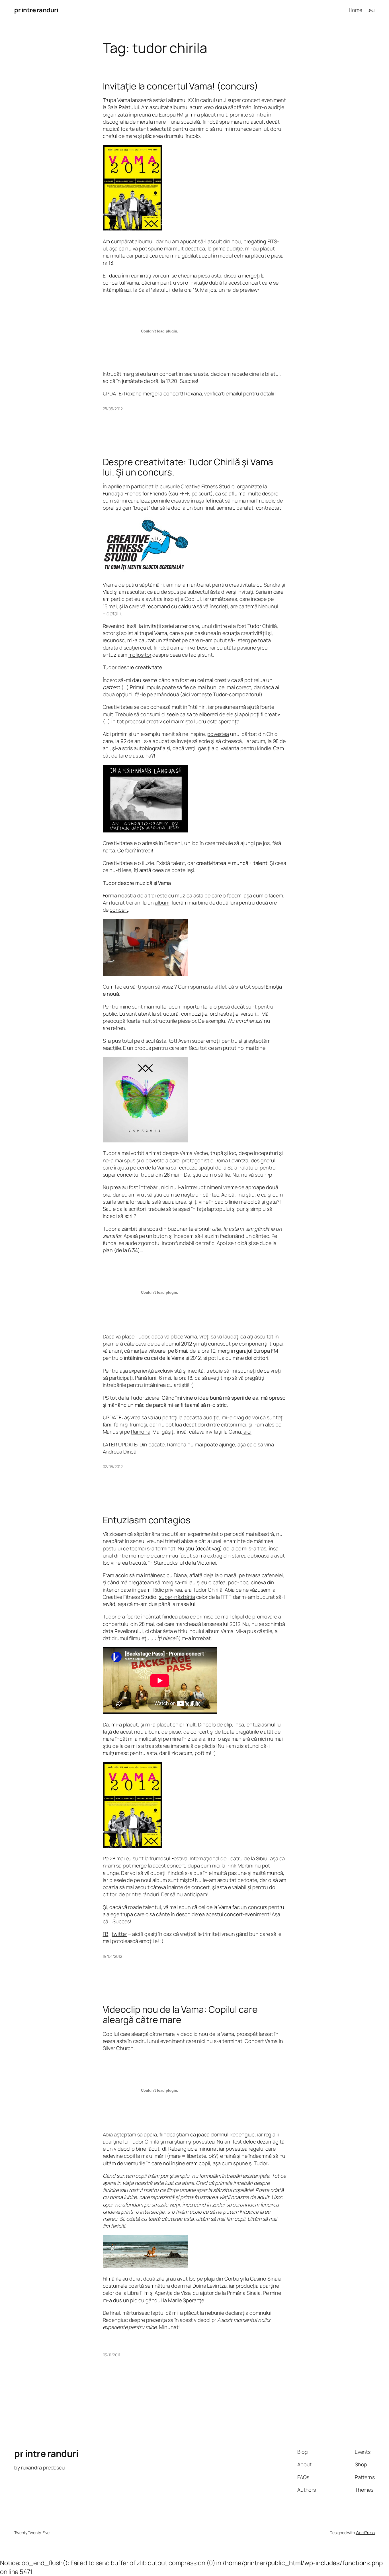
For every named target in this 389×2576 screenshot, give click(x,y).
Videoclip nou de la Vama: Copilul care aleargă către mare (180, 2014)
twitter (119, 1934)
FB (106, 1934)
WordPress (365, 2533)
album (162, 903)
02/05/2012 (113, 1466)
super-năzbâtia (177, 1597)
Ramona (141, 1432)
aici (216, 748)
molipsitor (140, 655)
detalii (113, 613)
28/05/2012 (113, 409)
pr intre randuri (36, 10)
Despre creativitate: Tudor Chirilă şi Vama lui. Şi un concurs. (188, 467)
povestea (218, 734)
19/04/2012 (112, 1956)
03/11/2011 (111, 2355)
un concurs (254, 1907)
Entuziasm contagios (147, 1520)
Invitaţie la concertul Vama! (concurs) (181, 86)
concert (119, 910)
